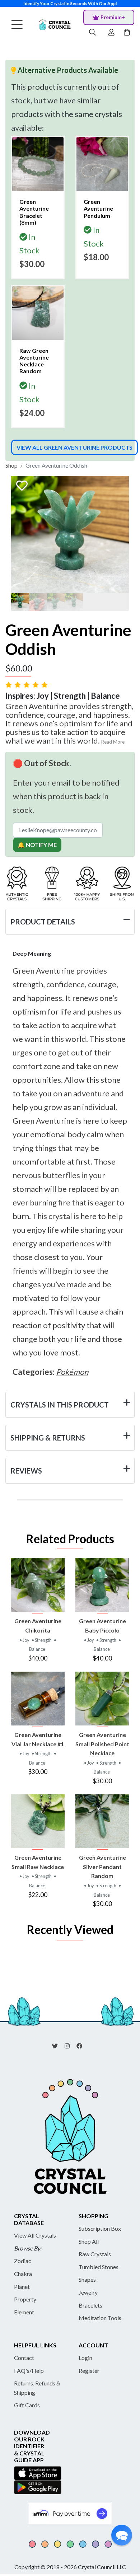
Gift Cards (27, 2405)
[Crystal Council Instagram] (70, 2045)
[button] (122, 2535)
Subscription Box (100, 2228)
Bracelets (90, 2305)
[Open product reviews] (27, 685)
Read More (113, 742)
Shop (11, 465)
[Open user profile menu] (111, 33)
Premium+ (113, 17)
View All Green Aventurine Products (74, 447)
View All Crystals (35, 2235)
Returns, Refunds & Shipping (37, 2388)
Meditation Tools (100, 2318)
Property (25, 2299)
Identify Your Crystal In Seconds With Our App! (70, 3)
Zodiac (23, 2261)
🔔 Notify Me (37, 845)
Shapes (87, 2279)
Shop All (89, 2241)
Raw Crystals (95, 2254)
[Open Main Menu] (17, 25)
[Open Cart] (128, 33)
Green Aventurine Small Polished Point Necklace (102, 1744)
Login (85, 2358)
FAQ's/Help (29, 2371)
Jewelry (88, 2292)
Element (24, 2312)
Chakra (23, 2274)
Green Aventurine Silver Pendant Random (102, 1867)
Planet (22, 2287)
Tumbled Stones (99, 2267)
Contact (24, 2358)
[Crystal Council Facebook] (82, 2045)
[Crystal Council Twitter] (58, 2045)
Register (89, 2371)
